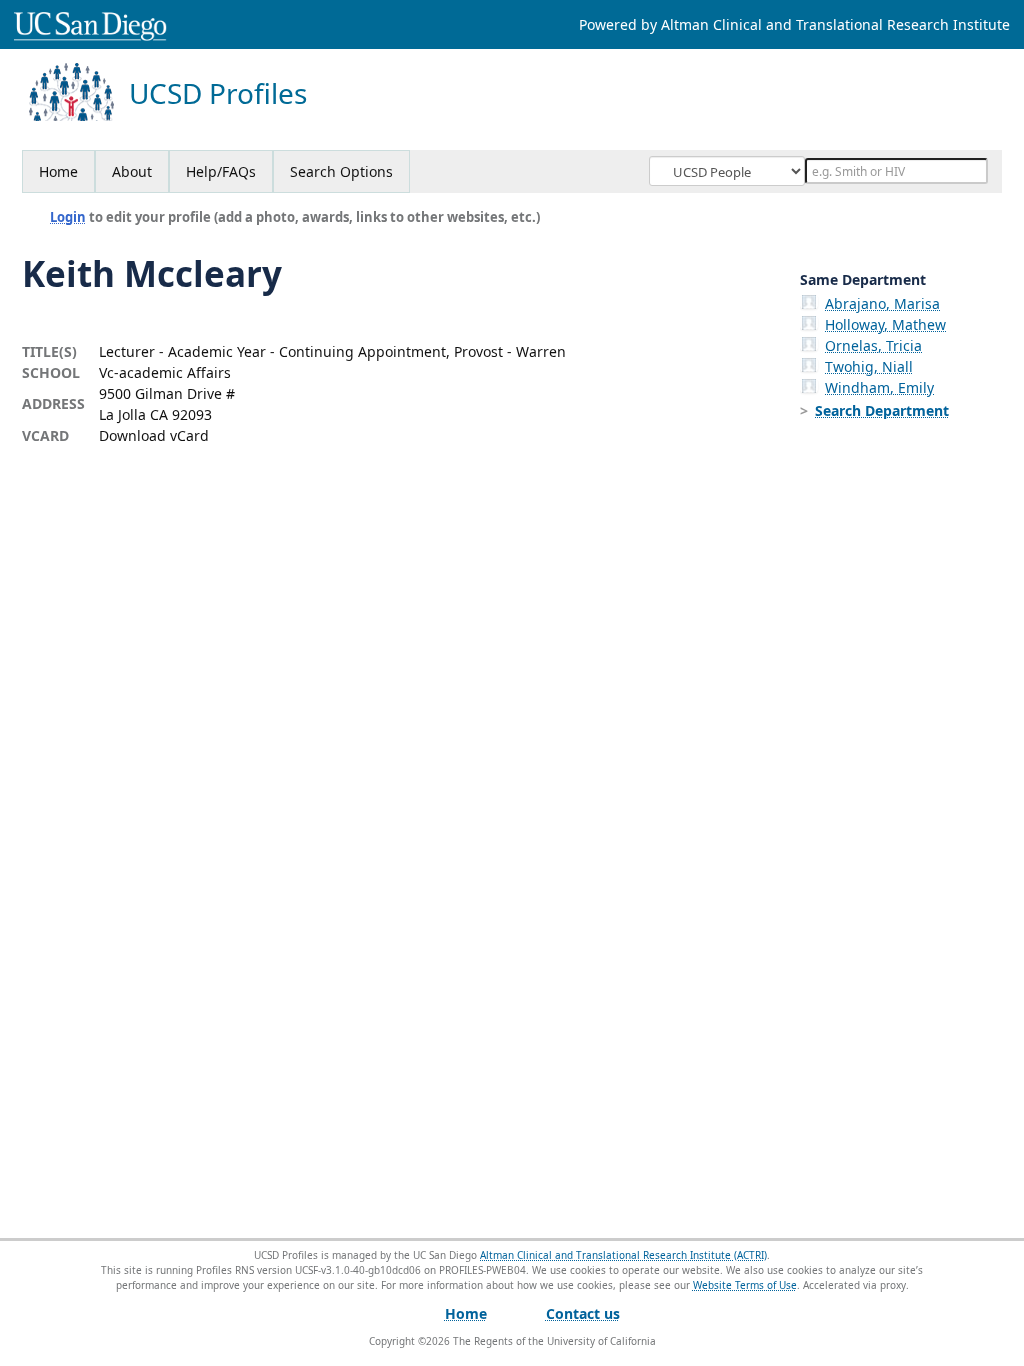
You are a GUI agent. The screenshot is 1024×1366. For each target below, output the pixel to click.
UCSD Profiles (218, 93)
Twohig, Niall (869, 366)
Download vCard (154, 435)
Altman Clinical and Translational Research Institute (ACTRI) (623, 1255)
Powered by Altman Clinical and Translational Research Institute (794, 24)
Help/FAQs (221, 171)
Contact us (583, 1313)
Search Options (341, 171)
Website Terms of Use (745, 1285)
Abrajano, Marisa (882, 303)
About (132, 171)
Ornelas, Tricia (873, 345)
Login (68, 217)
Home (58, 171)
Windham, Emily (879, 387)
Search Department (882, 410)
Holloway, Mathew (885, 324)
